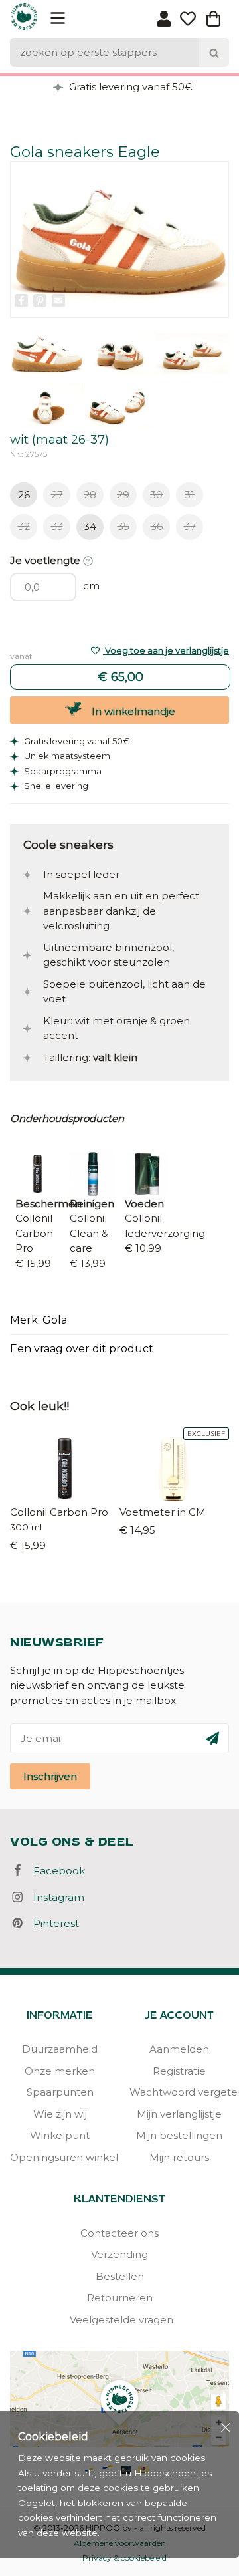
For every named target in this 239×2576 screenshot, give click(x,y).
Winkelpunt (60, 2135)
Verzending (119, 2254)
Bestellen (120, 2276)
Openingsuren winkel (60, 2157)
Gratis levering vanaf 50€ (129, 87)
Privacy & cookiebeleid (124, 2558)
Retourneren (120, 2298)
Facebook (55, 1871)
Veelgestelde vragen (119, 2320)
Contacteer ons (119, 2233)
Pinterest (52, 1923)
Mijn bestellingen (179, 2135)
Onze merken (60, 2071)
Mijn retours (179, 2157)
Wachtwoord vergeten (179, 2092)
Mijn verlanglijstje (179, 2114)
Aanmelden (179, 2049)
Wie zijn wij (60, 2114)
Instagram (55, 1897)
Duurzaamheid (60, 2049)
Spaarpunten (60, 2092)
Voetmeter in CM (163, 1512)
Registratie (179, 2071)
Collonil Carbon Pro (59, 1512)
